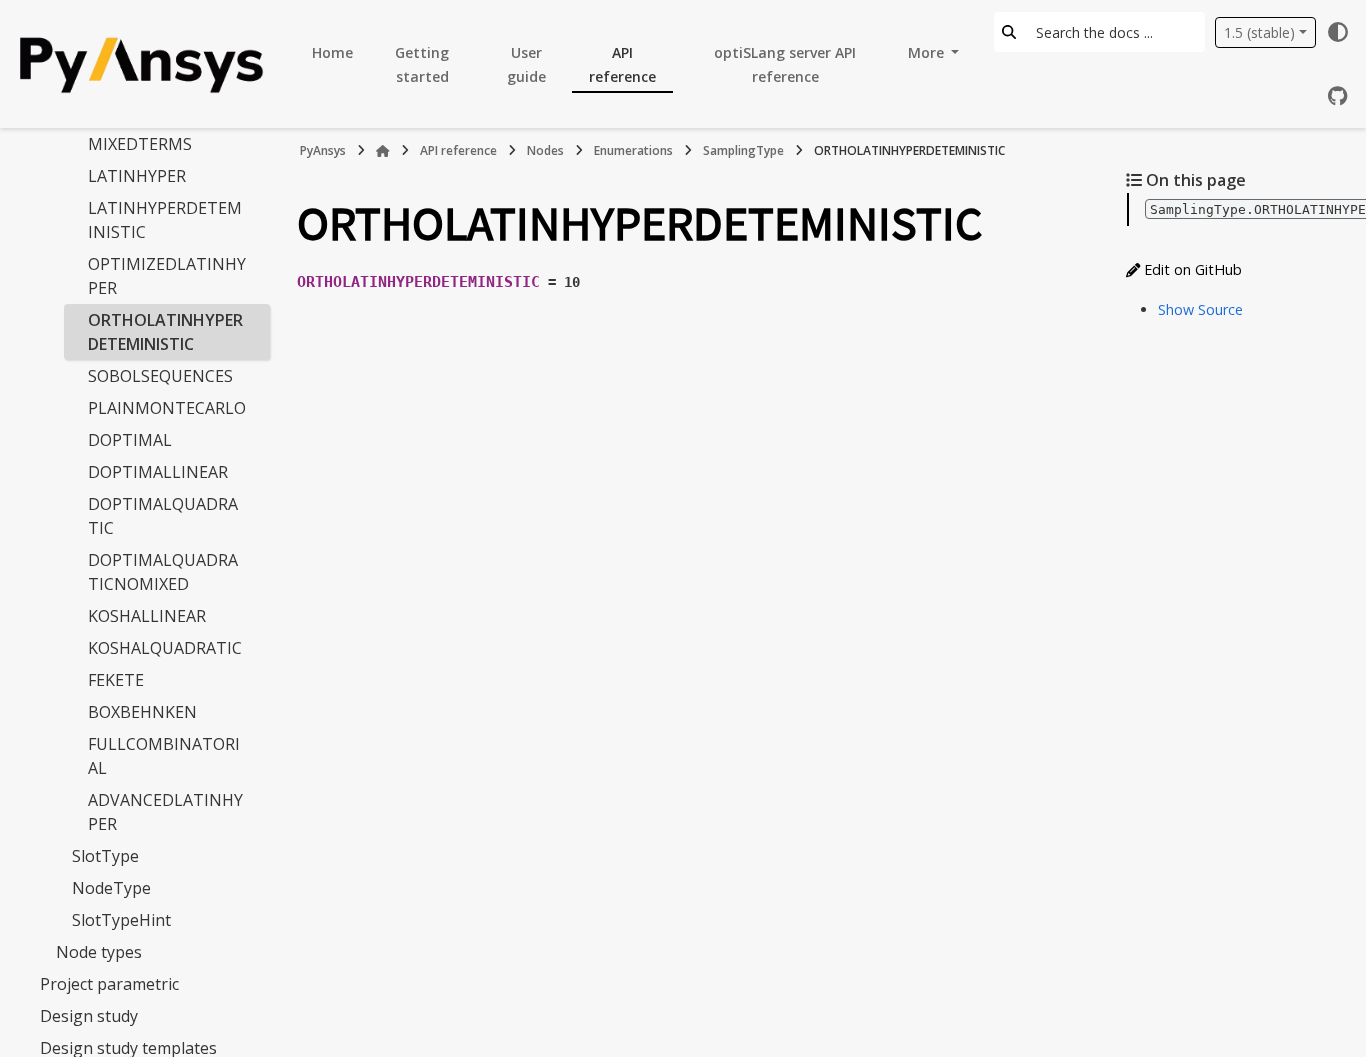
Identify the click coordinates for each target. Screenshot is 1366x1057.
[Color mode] (1338, 32)
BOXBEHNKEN (142, 712)
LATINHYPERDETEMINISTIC (165, 220)
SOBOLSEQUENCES (160, 376)
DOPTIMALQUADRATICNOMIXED (163, 572)
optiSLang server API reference (785, 64)
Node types (99, 952)
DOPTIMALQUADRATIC (163, 516)
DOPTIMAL (130, 440)
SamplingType (743, 150)
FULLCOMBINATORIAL (164, 756)
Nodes (545, 150)
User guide (526, 64)
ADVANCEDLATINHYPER (165, 812)
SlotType (105, 856)
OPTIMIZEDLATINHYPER (167, 276)
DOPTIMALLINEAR (158, 472)
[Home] (383, 151)
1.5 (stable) (1259, 32)
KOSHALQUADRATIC (165, 648)
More (928, 52)
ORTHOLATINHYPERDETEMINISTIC (165, 332)
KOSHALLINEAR (147, 616)
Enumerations (633, 150)
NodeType (111, 888)
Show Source (1200, 309)
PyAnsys (323, 150)
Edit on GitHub (1191, 269)
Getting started (422, 64)
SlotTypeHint (121, 920)
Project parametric (109, 984)
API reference (622, 64)
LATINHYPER (137, 176)
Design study (89, 1016)
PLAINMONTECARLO (167, 408)
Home (332, 52)
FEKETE (116, 680)
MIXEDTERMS (140, 144)
